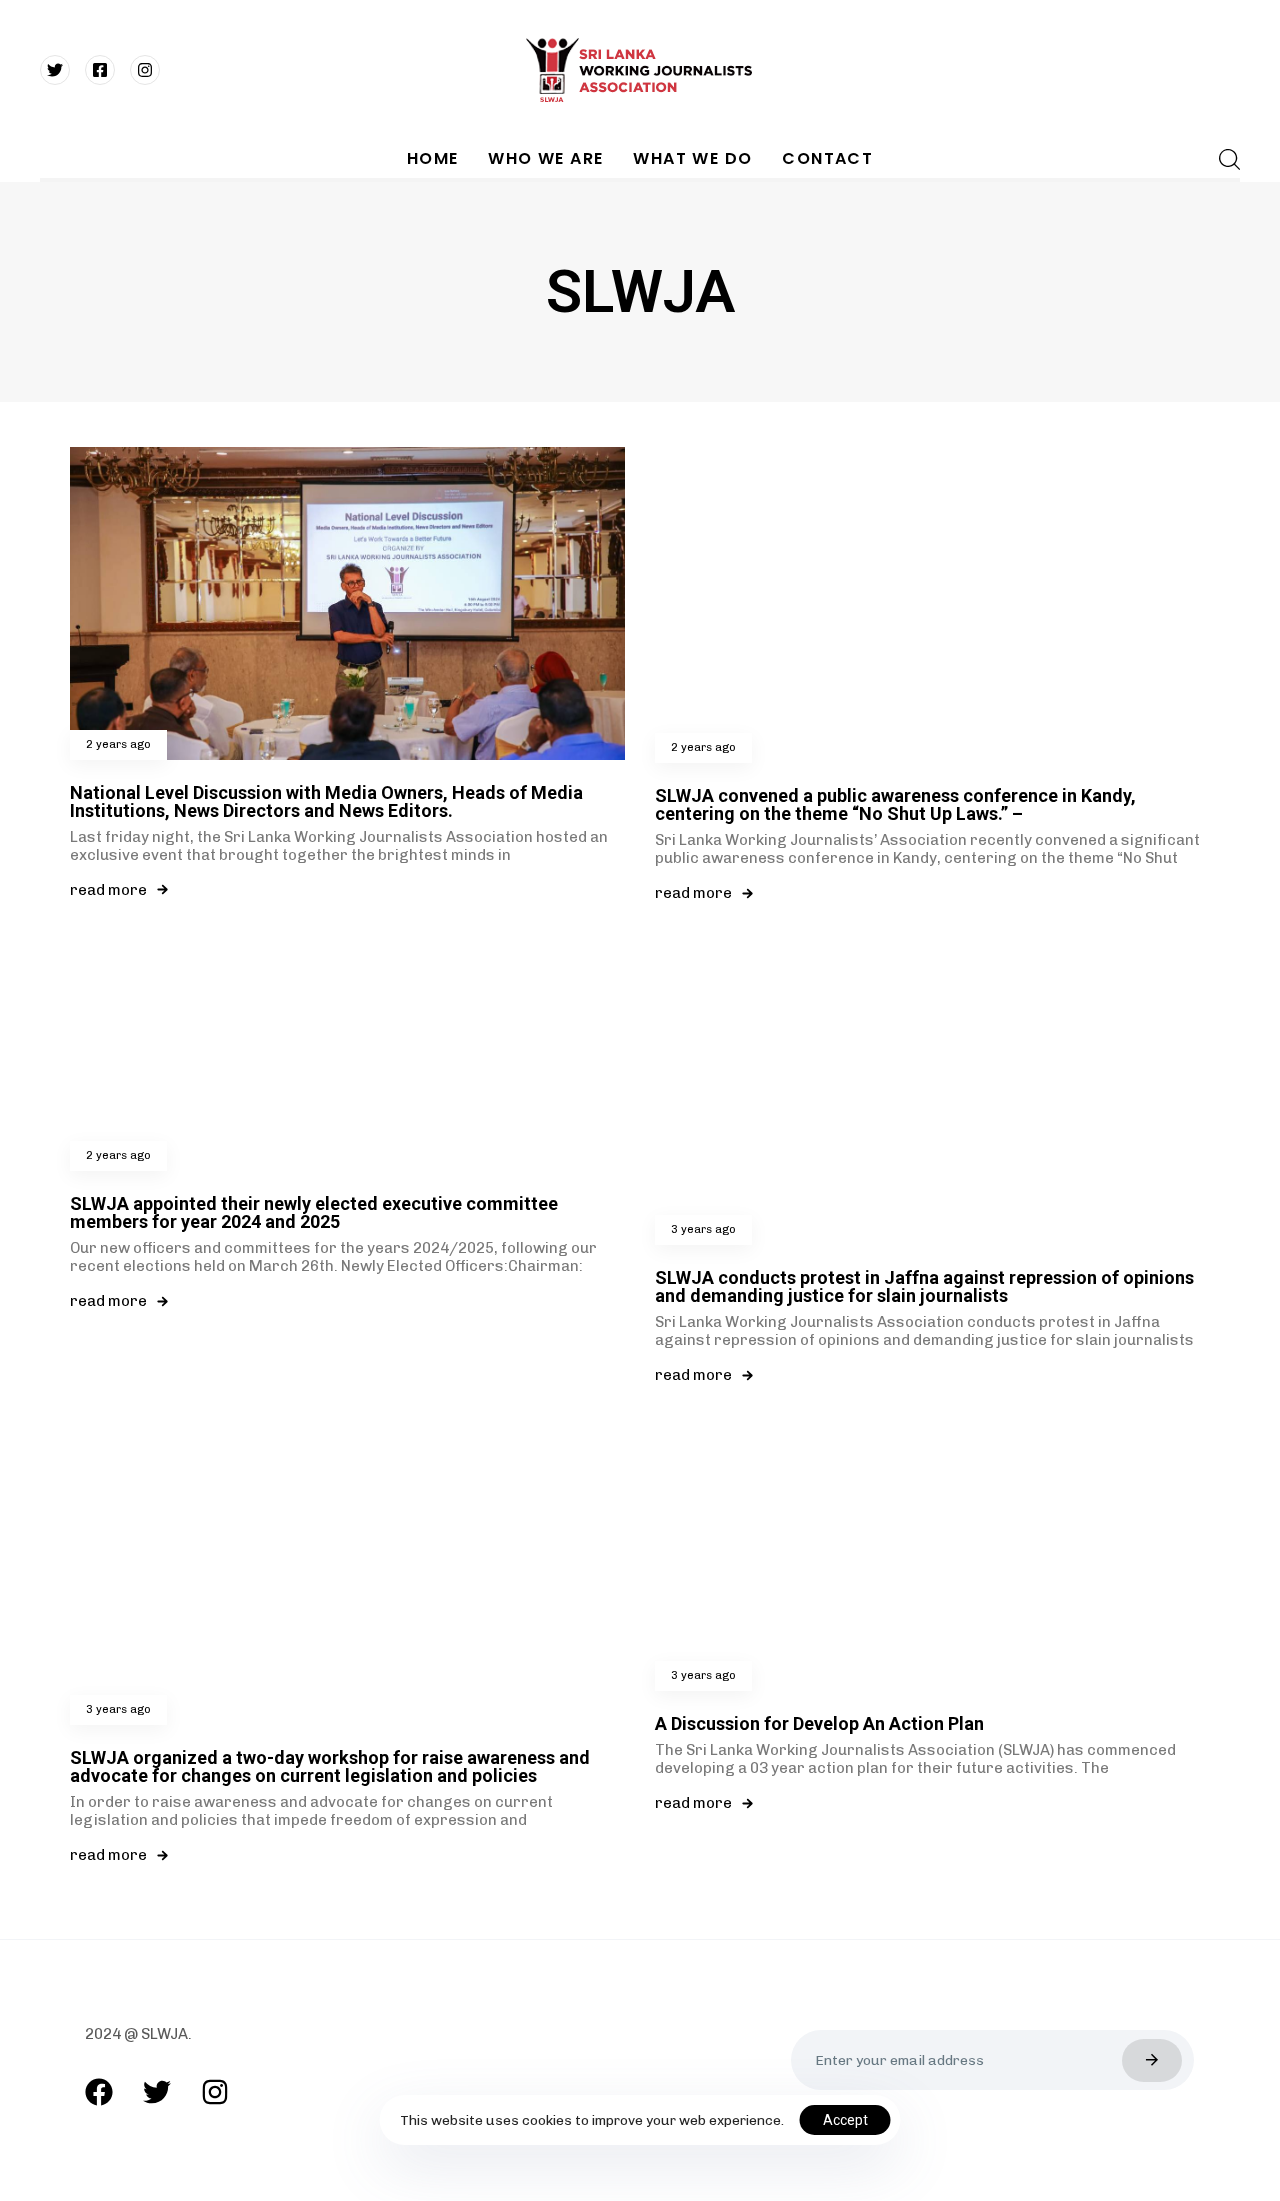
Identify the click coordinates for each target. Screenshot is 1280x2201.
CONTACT (827, 158)
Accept (845, 2120)
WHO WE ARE (545, 158)
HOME (433, 158)
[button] (1223, 159)
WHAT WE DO (692, 158)
